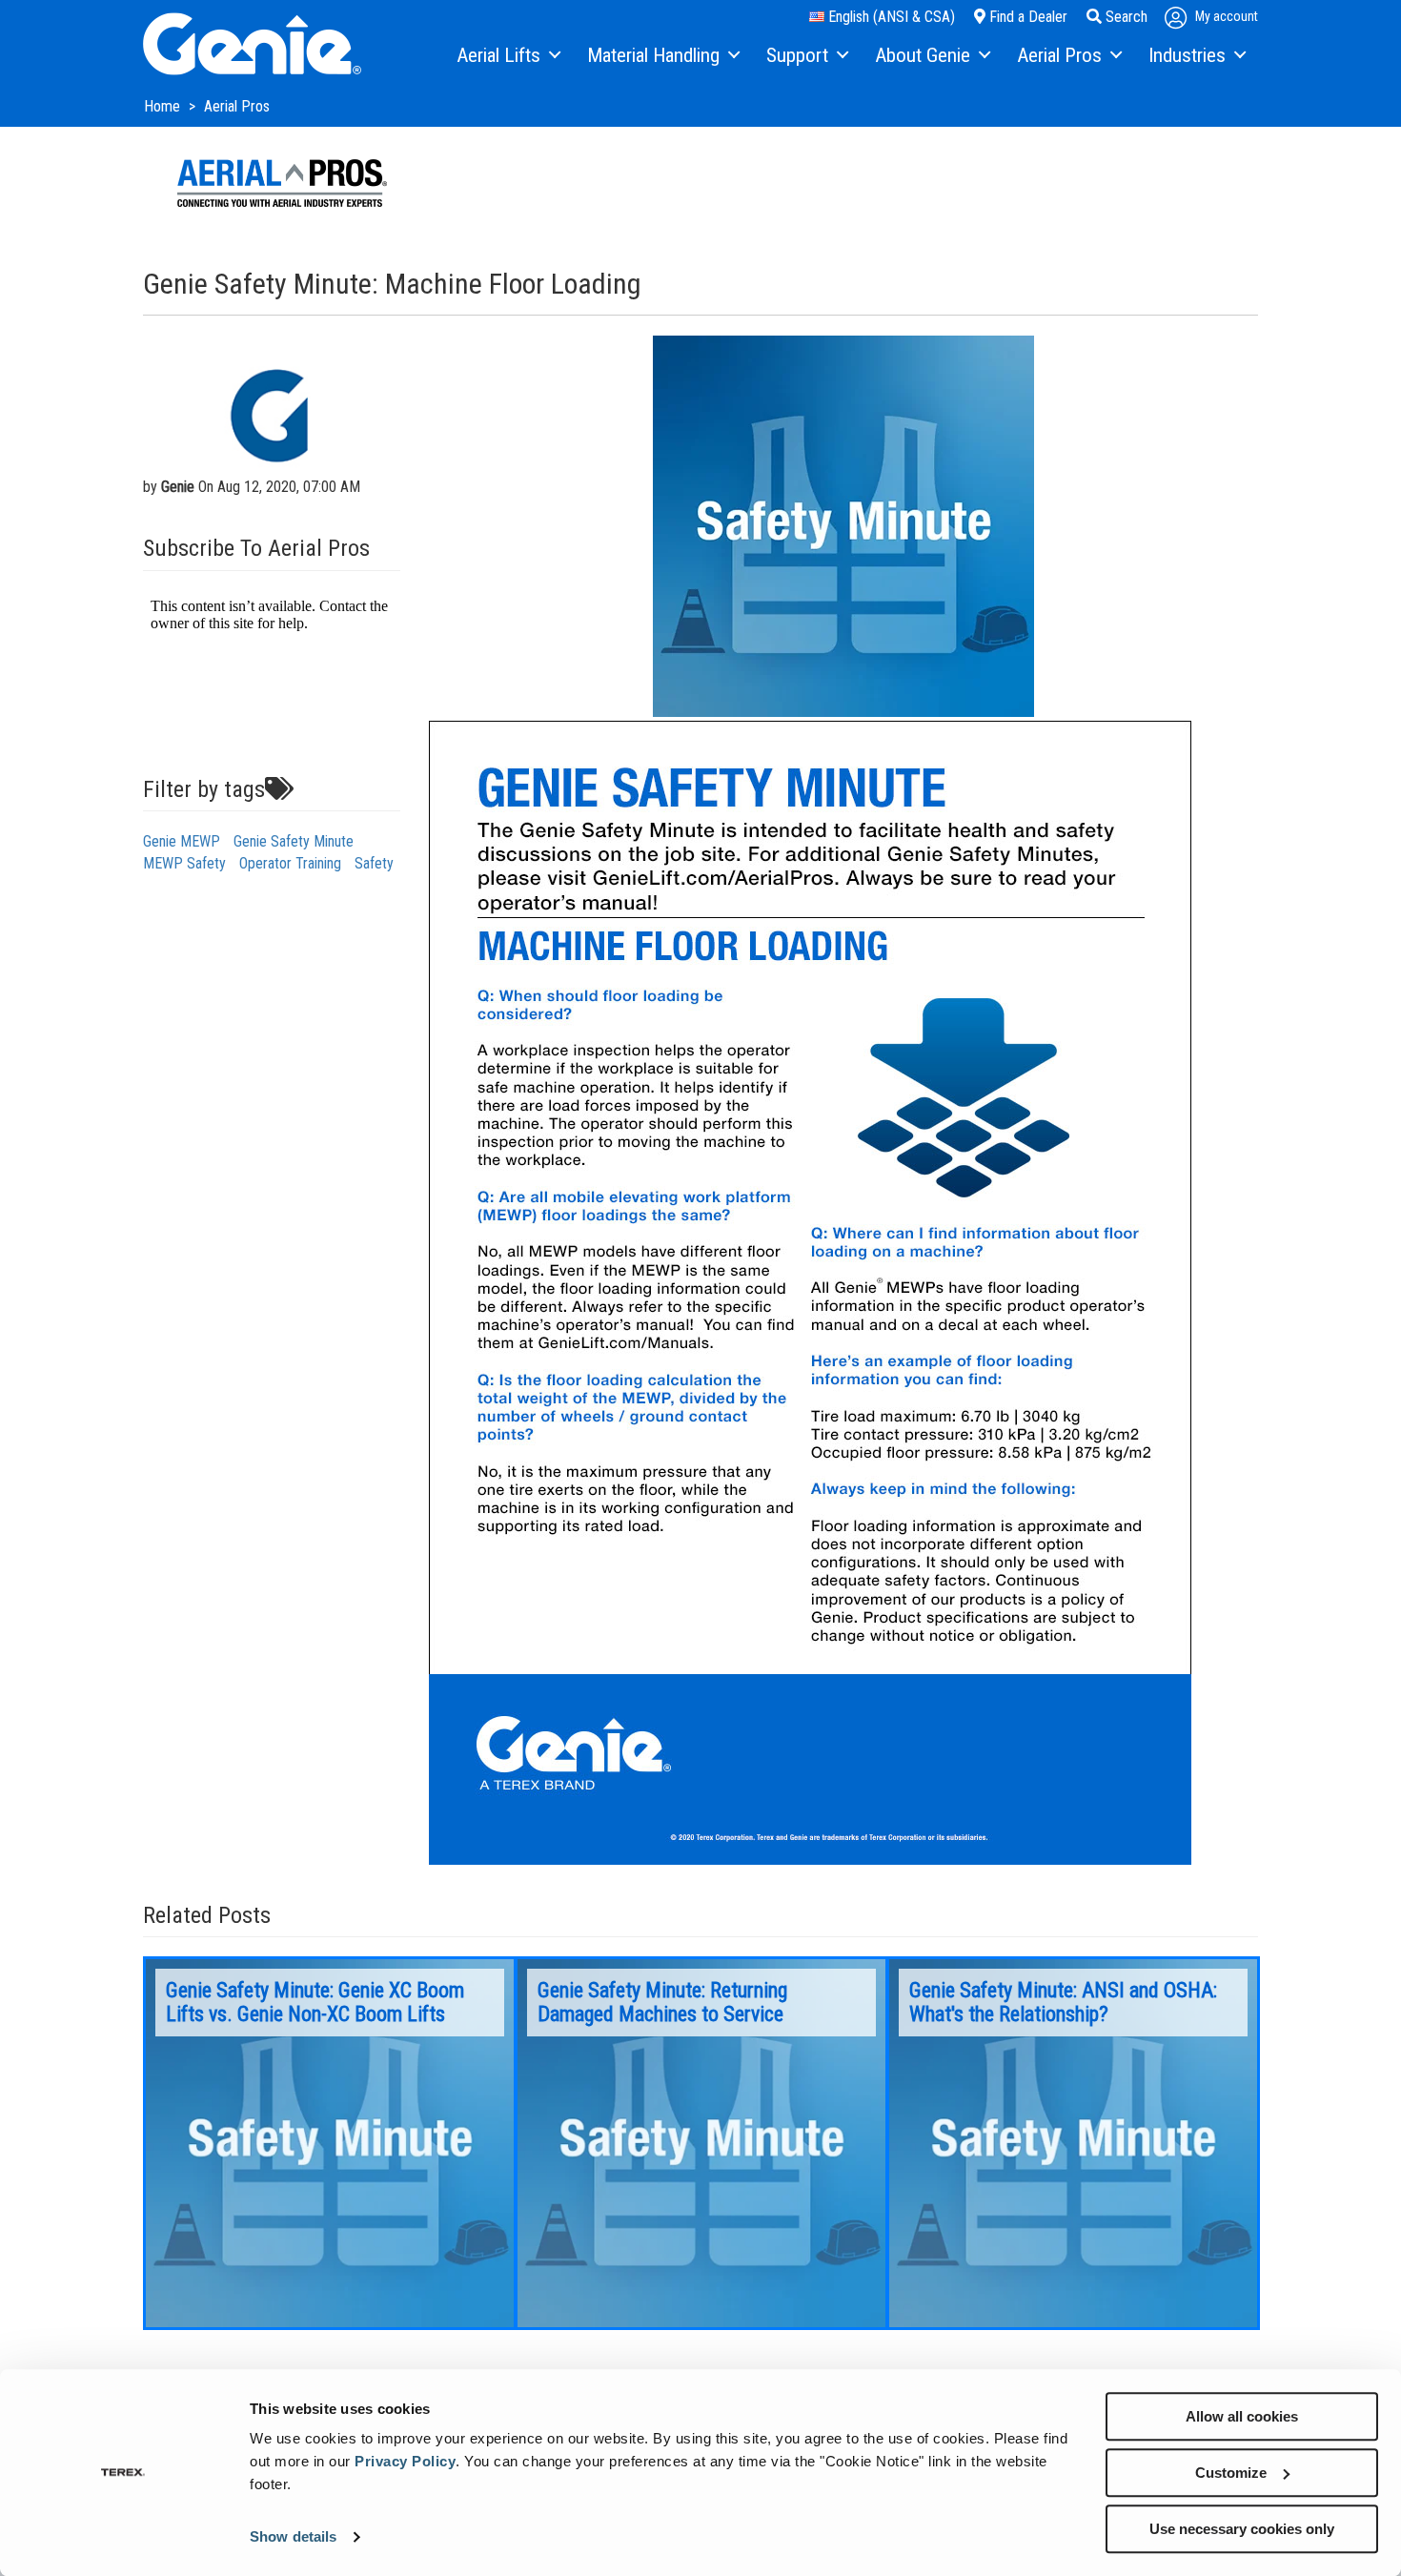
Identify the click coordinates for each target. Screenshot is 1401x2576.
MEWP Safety (184, 863)
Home (164, 106)
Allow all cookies (1242, 2416)
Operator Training (290, 863)
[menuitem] (508, 56)
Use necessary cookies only (1242, 2529)
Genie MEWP (182, 841)
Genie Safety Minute (294, 841)
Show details (293, 2537)
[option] (330, 2143)
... (330, 2143)
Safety (374, 863)
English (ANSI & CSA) (890, 17)
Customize (1231, 2473)
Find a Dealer (1026, 17)
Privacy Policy (405, 2461)
